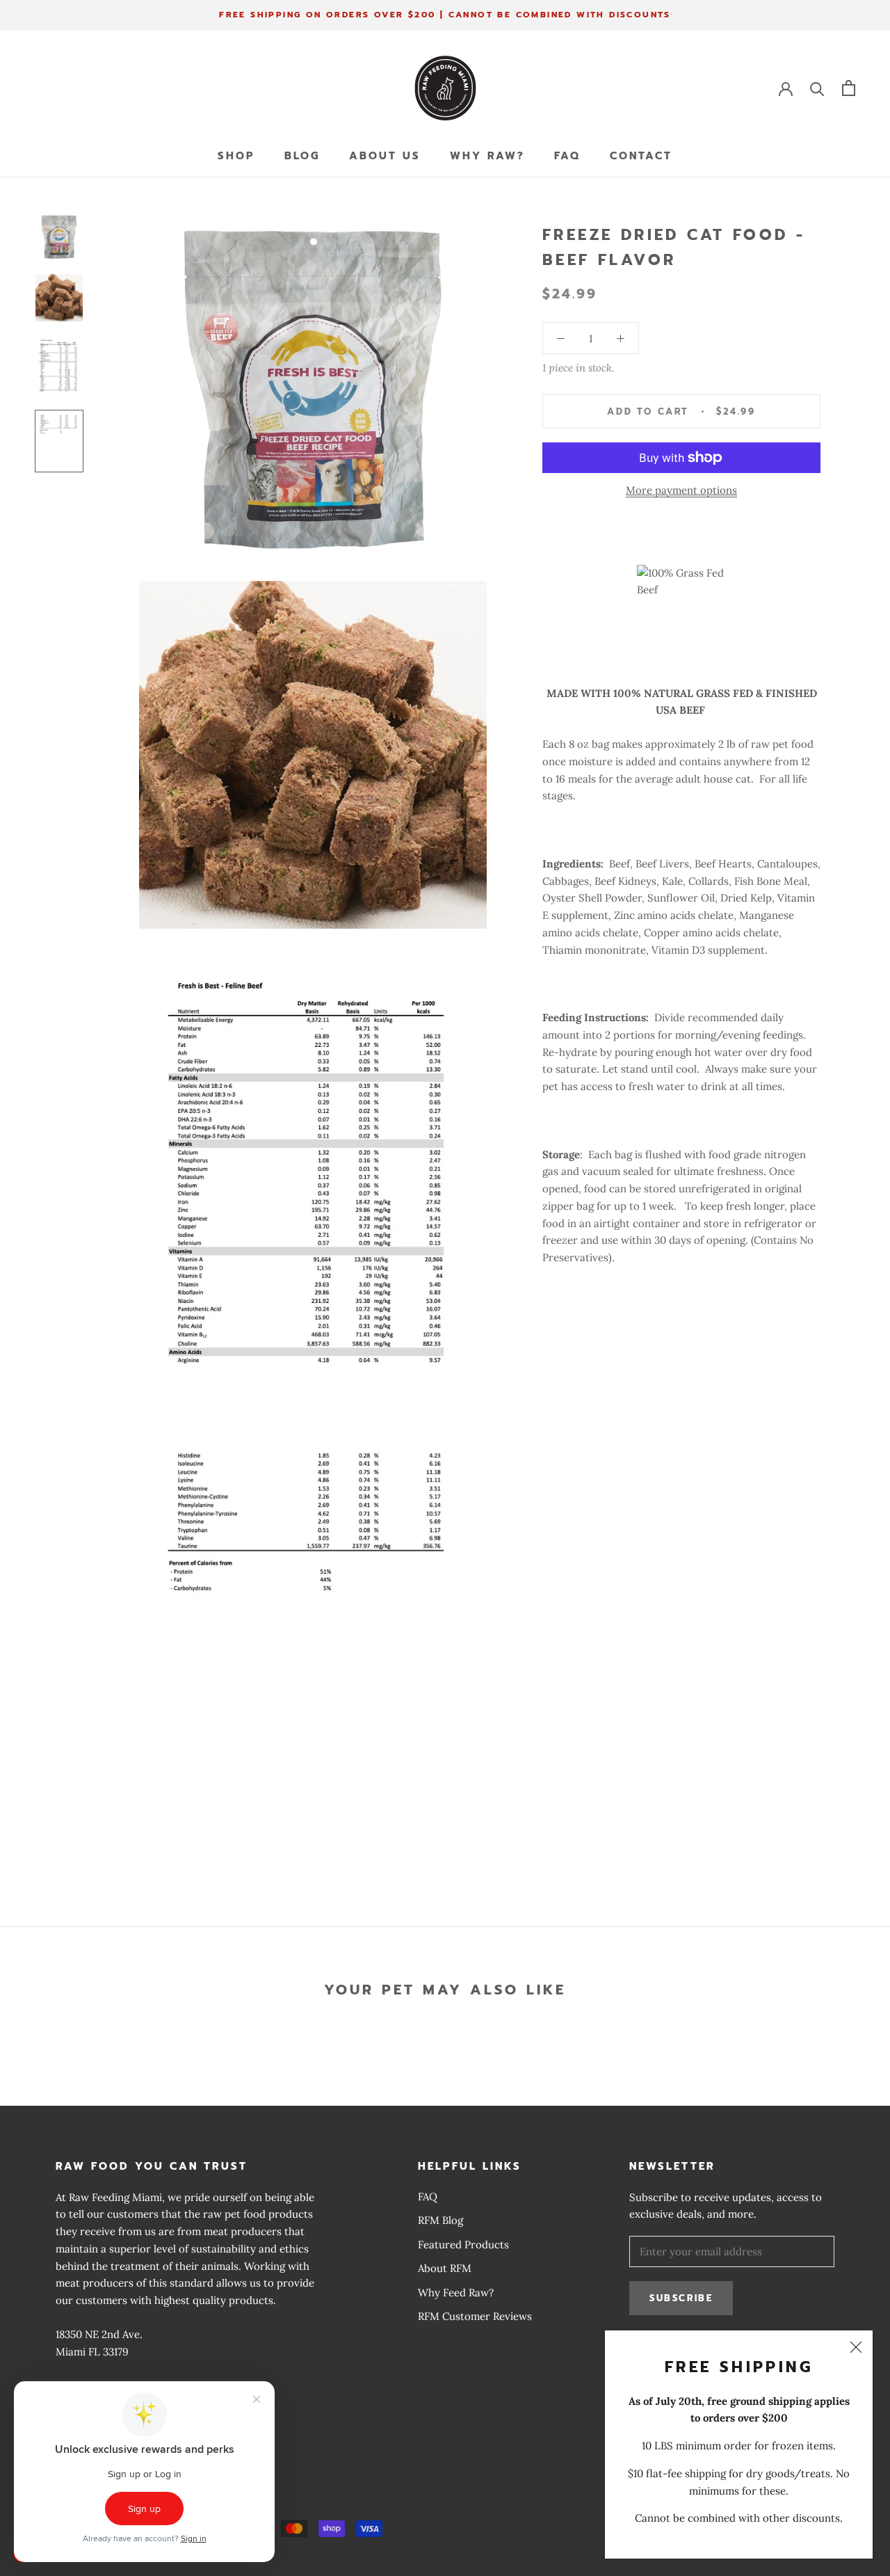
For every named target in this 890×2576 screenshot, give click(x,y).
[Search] (817, 88)
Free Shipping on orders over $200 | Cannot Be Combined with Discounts (445, 15)
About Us (385, 156)
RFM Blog (440, 2220)
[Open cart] (849, 88)
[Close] (856, 2347)
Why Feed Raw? (456, 2293)
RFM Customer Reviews (475, 2316)
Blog (302, 156)
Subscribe (681, 2298)
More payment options (681, 490)
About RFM (445, 2268)
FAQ (567, 156)
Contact (641, 156)
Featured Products (463, 2245)
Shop (236, 156)
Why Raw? (487, 156)
